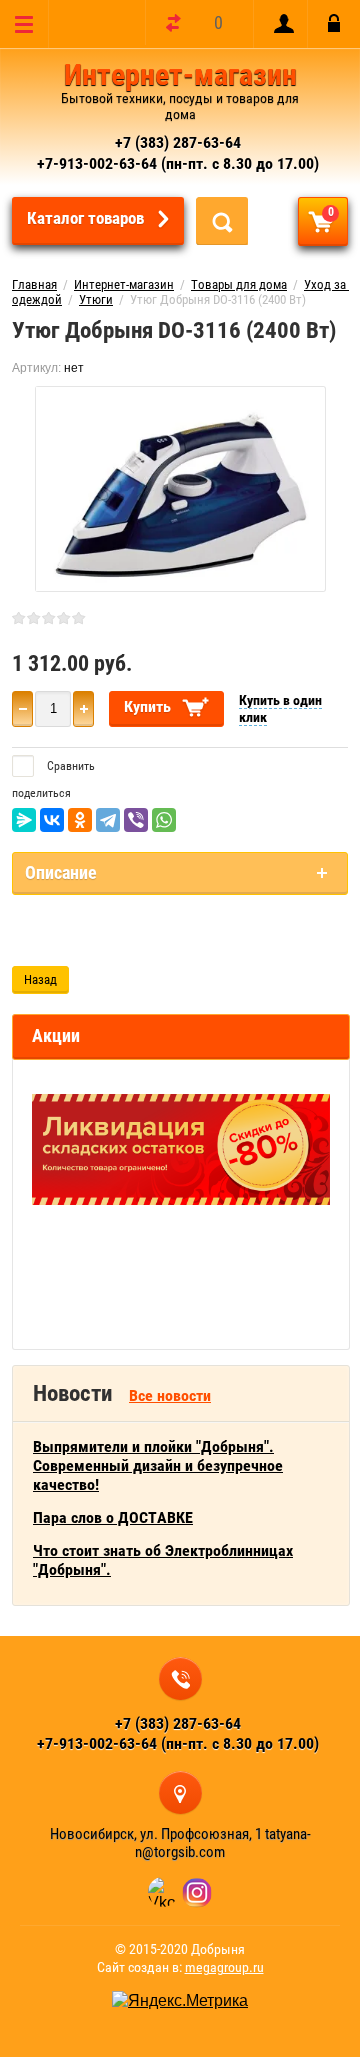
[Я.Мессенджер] (24, 820)
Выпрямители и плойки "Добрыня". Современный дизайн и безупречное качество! (158, 1465)
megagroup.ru (224, 1967)
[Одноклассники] (80, 820)
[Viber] (136, 820)
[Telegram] (108, 820)
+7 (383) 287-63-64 (178, 142)
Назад (40, 979)
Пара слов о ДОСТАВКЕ (113, 1517)
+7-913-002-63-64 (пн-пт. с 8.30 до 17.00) (178, 163)
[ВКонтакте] (52, 820)
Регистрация (279, 24)
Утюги (96, 299)
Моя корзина (331, 212)
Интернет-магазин (180, 74)
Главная (34, 284)
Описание (61, 872)
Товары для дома (239, 284)
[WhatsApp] (164, 820)
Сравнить (69, 766)
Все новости (170, 1395)
